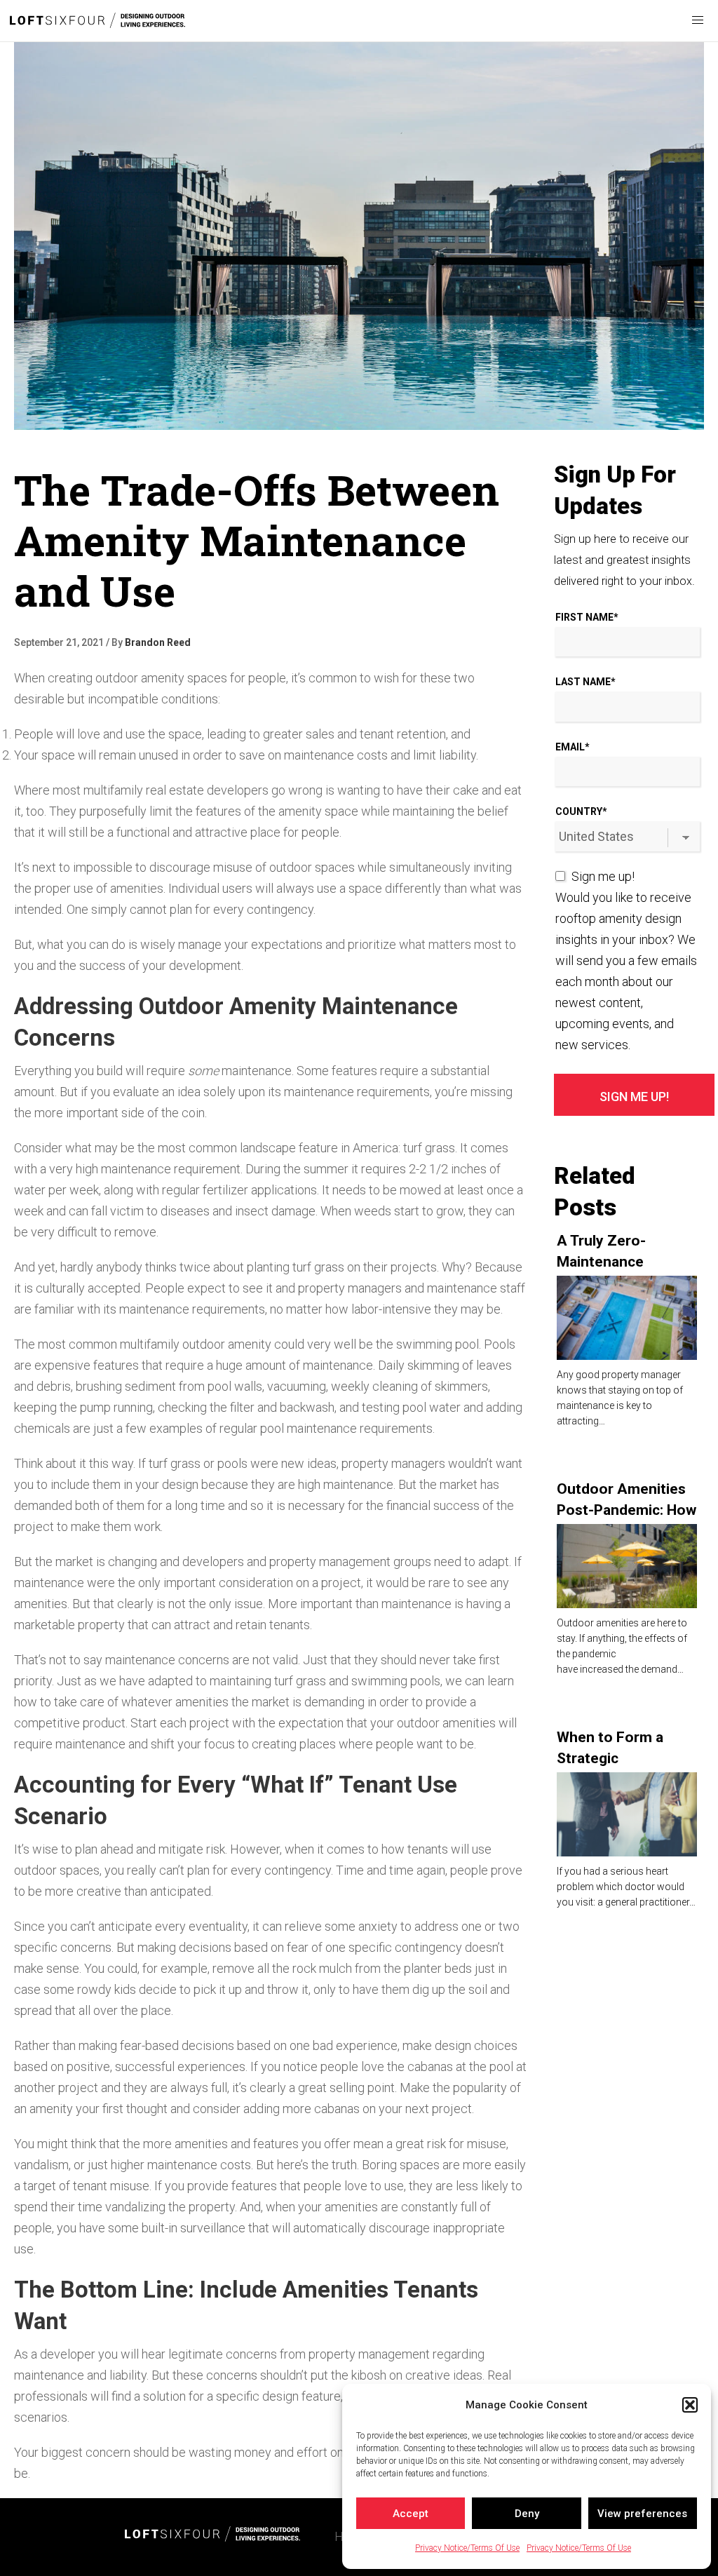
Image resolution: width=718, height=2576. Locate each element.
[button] (690, 2405)
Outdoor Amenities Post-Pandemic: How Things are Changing (626, 1510)
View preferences (642, 2514)
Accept (411, 2514)
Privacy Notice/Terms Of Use (467, 2548)
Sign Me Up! (634, 1097)
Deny (527, 2514)
